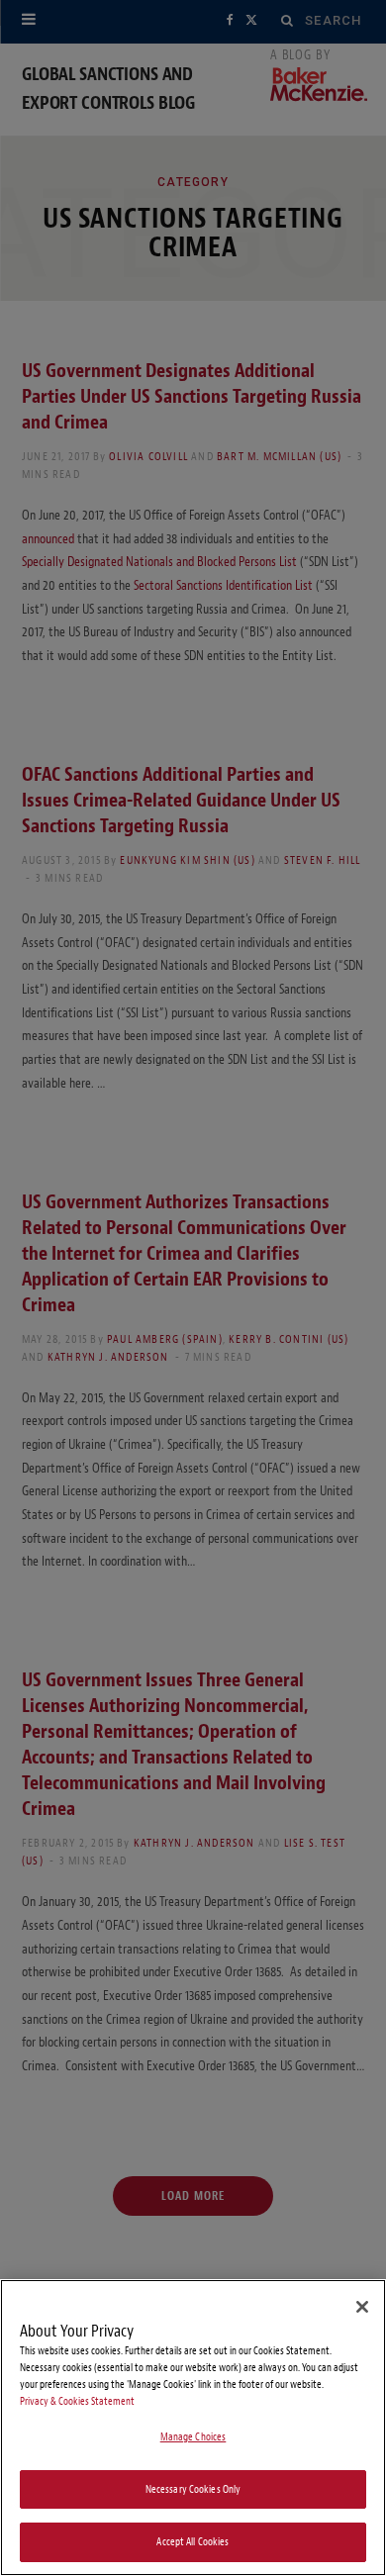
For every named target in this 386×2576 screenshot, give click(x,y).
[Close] (362, 2307)
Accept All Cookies (193, 2542)
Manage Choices (193, 2437)
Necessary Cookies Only (193, 2489)
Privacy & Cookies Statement (77, 2401)
